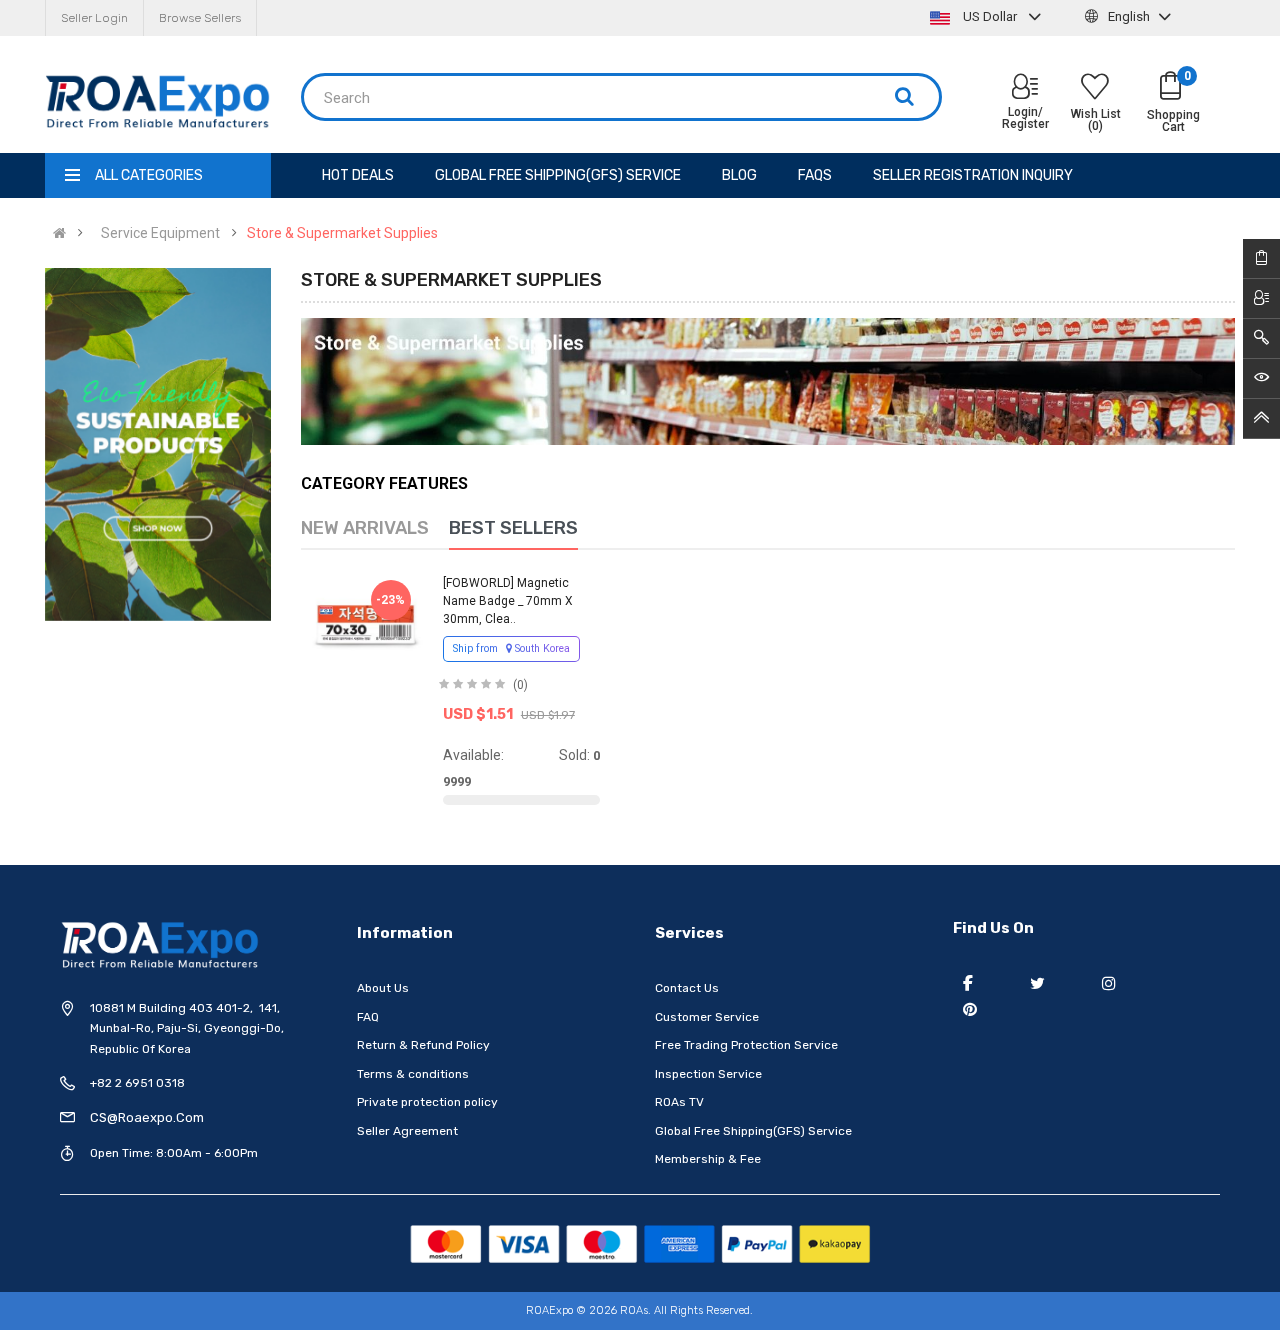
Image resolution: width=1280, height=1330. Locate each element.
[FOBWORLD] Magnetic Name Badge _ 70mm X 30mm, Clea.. (508, 601)
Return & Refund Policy (423, 1045)
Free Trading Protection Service (746, 1045)
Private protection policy (427, 1102)
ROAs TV (679, 1102)
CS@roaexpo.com (147, 1117)
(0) (520, 685)
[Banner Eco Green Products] (158, 444)
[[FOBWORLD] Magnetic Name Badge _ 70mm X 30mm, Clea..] (366, 625)
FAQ (368, 1017)
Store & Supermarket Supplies (342, 233)
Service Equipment (160, 233)
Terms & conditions (413, 1074)
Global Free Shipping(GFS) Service (753, 1131)
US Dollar (990, 16)
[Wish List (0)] (1095, 89)
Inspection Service (708, 1074)
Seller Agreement (407, 1131)
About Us (383, 988)
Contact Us (687, 988)
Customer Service (707, 1017)
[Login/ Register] (1025, 88)
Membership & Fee (708, 1159)
